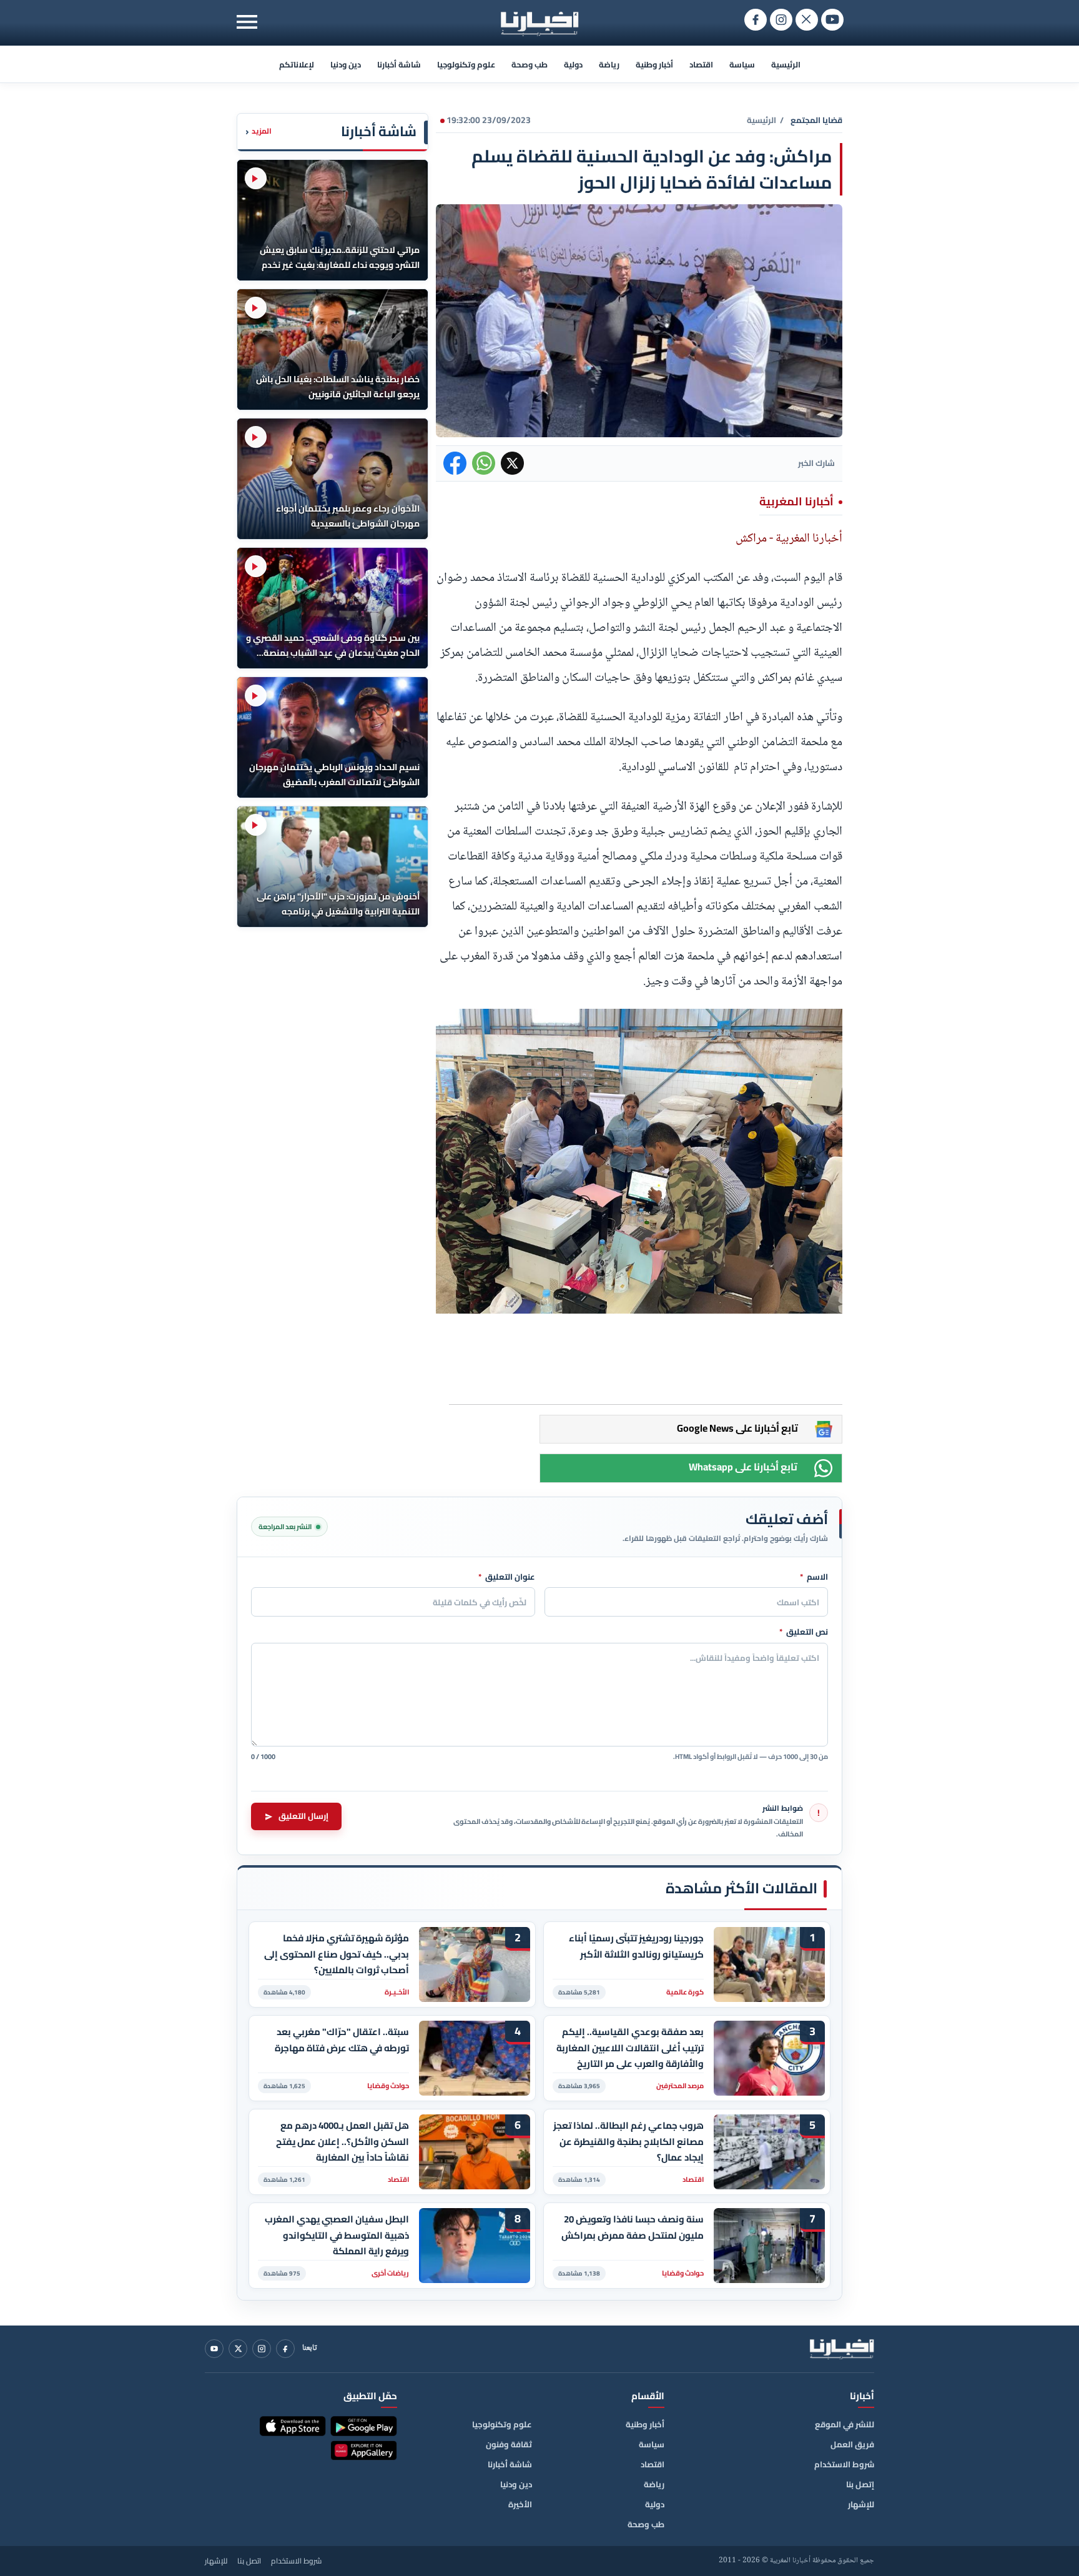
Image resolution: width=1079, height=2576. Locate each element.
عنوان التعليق (507, 1577)
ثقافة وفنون (509, 2444)
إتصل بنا (860, 2484)
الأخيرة (520, 2504)
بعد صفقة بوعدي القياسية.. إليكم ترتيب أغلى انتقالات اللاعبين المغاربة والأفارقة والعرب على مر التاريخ (630, 2048)
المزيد (259, 131)
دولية (573, 64)
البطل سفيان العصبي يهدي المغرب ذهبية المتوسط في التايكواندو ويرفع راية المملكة (337, 2235)
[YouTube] (214, 2349)
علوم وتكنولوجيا (466, 64)
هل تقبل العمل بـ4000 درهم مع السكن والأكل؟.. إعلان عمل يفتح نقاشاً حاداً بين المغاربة (342, 2142)
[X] (238, 2349)
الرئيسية (786, 64)
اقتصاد (701, 64)
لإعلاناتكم (297, 64)
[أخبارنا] (842, 2349)
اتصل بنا (249, 2561)
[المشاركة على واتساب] (484, 463)
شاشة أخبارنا (399, 64)
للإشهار (861, 2504)
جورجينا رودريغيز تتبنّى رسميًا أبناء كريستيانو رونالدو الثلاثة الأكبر (636, 1946)
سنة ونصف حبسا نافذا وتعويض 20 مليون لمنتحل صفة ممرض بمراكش (633, 2227)
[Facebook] (285, 2349)
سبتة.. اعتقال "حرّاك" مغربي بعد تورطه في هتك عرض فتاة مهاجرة (342, 2040)
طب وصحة (530, 64)
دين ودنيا (346, 64)
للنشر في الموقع (845, 2424)
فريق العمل (852, 2444)
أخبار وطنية (654, 64)
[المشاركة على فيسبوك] (455, 463)
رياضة (609, 64)
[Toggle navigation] (247, 22)
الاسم (814, 1577)
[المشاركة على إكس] (512, 463)
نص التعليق (804, 1632)
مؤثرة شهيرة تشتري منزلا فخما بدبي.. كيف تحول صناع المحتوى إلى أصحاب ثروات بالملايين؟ (337, 1954)
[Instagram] (262, 2349)
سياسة (742, 64)
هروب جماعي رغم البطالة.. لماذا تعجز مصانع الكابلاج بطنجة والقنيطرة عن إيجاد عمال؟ (628, 2142)
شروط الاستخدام (844, 2464)
